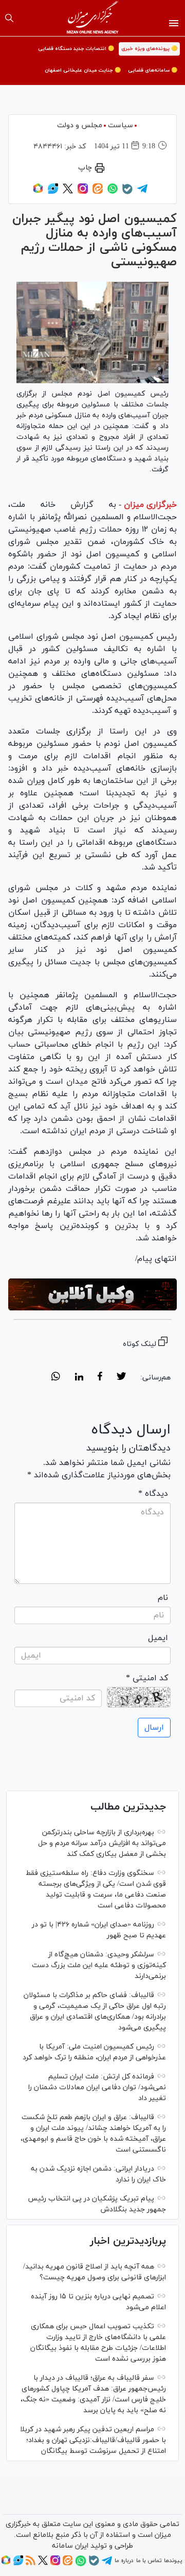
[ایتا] (98, 192)
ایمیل (158, 1638)
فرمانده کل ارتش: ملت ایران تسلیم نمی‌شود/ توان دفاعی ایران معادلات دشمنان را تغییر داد (97, 2087)
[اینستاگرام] (83, 192)
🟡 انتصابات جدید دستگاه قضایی (76, 49)
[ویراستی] (53, 192)
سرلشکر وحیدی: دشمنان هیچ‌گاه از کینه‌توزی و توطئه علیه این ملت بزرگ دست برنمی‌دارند (99, 1965)
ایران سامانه (70, 2546)
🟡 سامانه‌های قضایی (153, 70)
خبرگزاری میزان (150, 505)
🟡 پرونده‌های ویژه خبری (149, 49)
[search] (9, 18)
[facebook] (100, 1378)
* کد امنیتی (147, 1678)
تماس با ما (149, 2561)
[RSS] (31, 2564)
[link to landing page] (93, 18)
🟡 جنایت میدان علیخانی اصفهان (83, 70)
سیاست (121, 125)
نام (163, 1598)
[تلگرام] (142, 192)
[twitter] (121, 1378)
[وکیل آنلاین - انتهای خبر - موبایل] (92, 1294)
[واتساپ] (113, 192)
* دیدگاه (153, 1494)
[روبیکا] (38, 192)
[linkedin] (79, 1378)
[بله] (127, 193)
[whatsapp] (56, 1378)
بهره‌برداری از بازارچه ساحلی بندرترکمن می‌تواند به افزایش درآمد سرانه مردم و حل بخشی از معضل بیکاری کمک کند (102, 1843)
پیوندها (173, 2561)
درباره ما (124, 2561)
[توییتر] (68, 192)
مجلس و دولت (80, 125)
